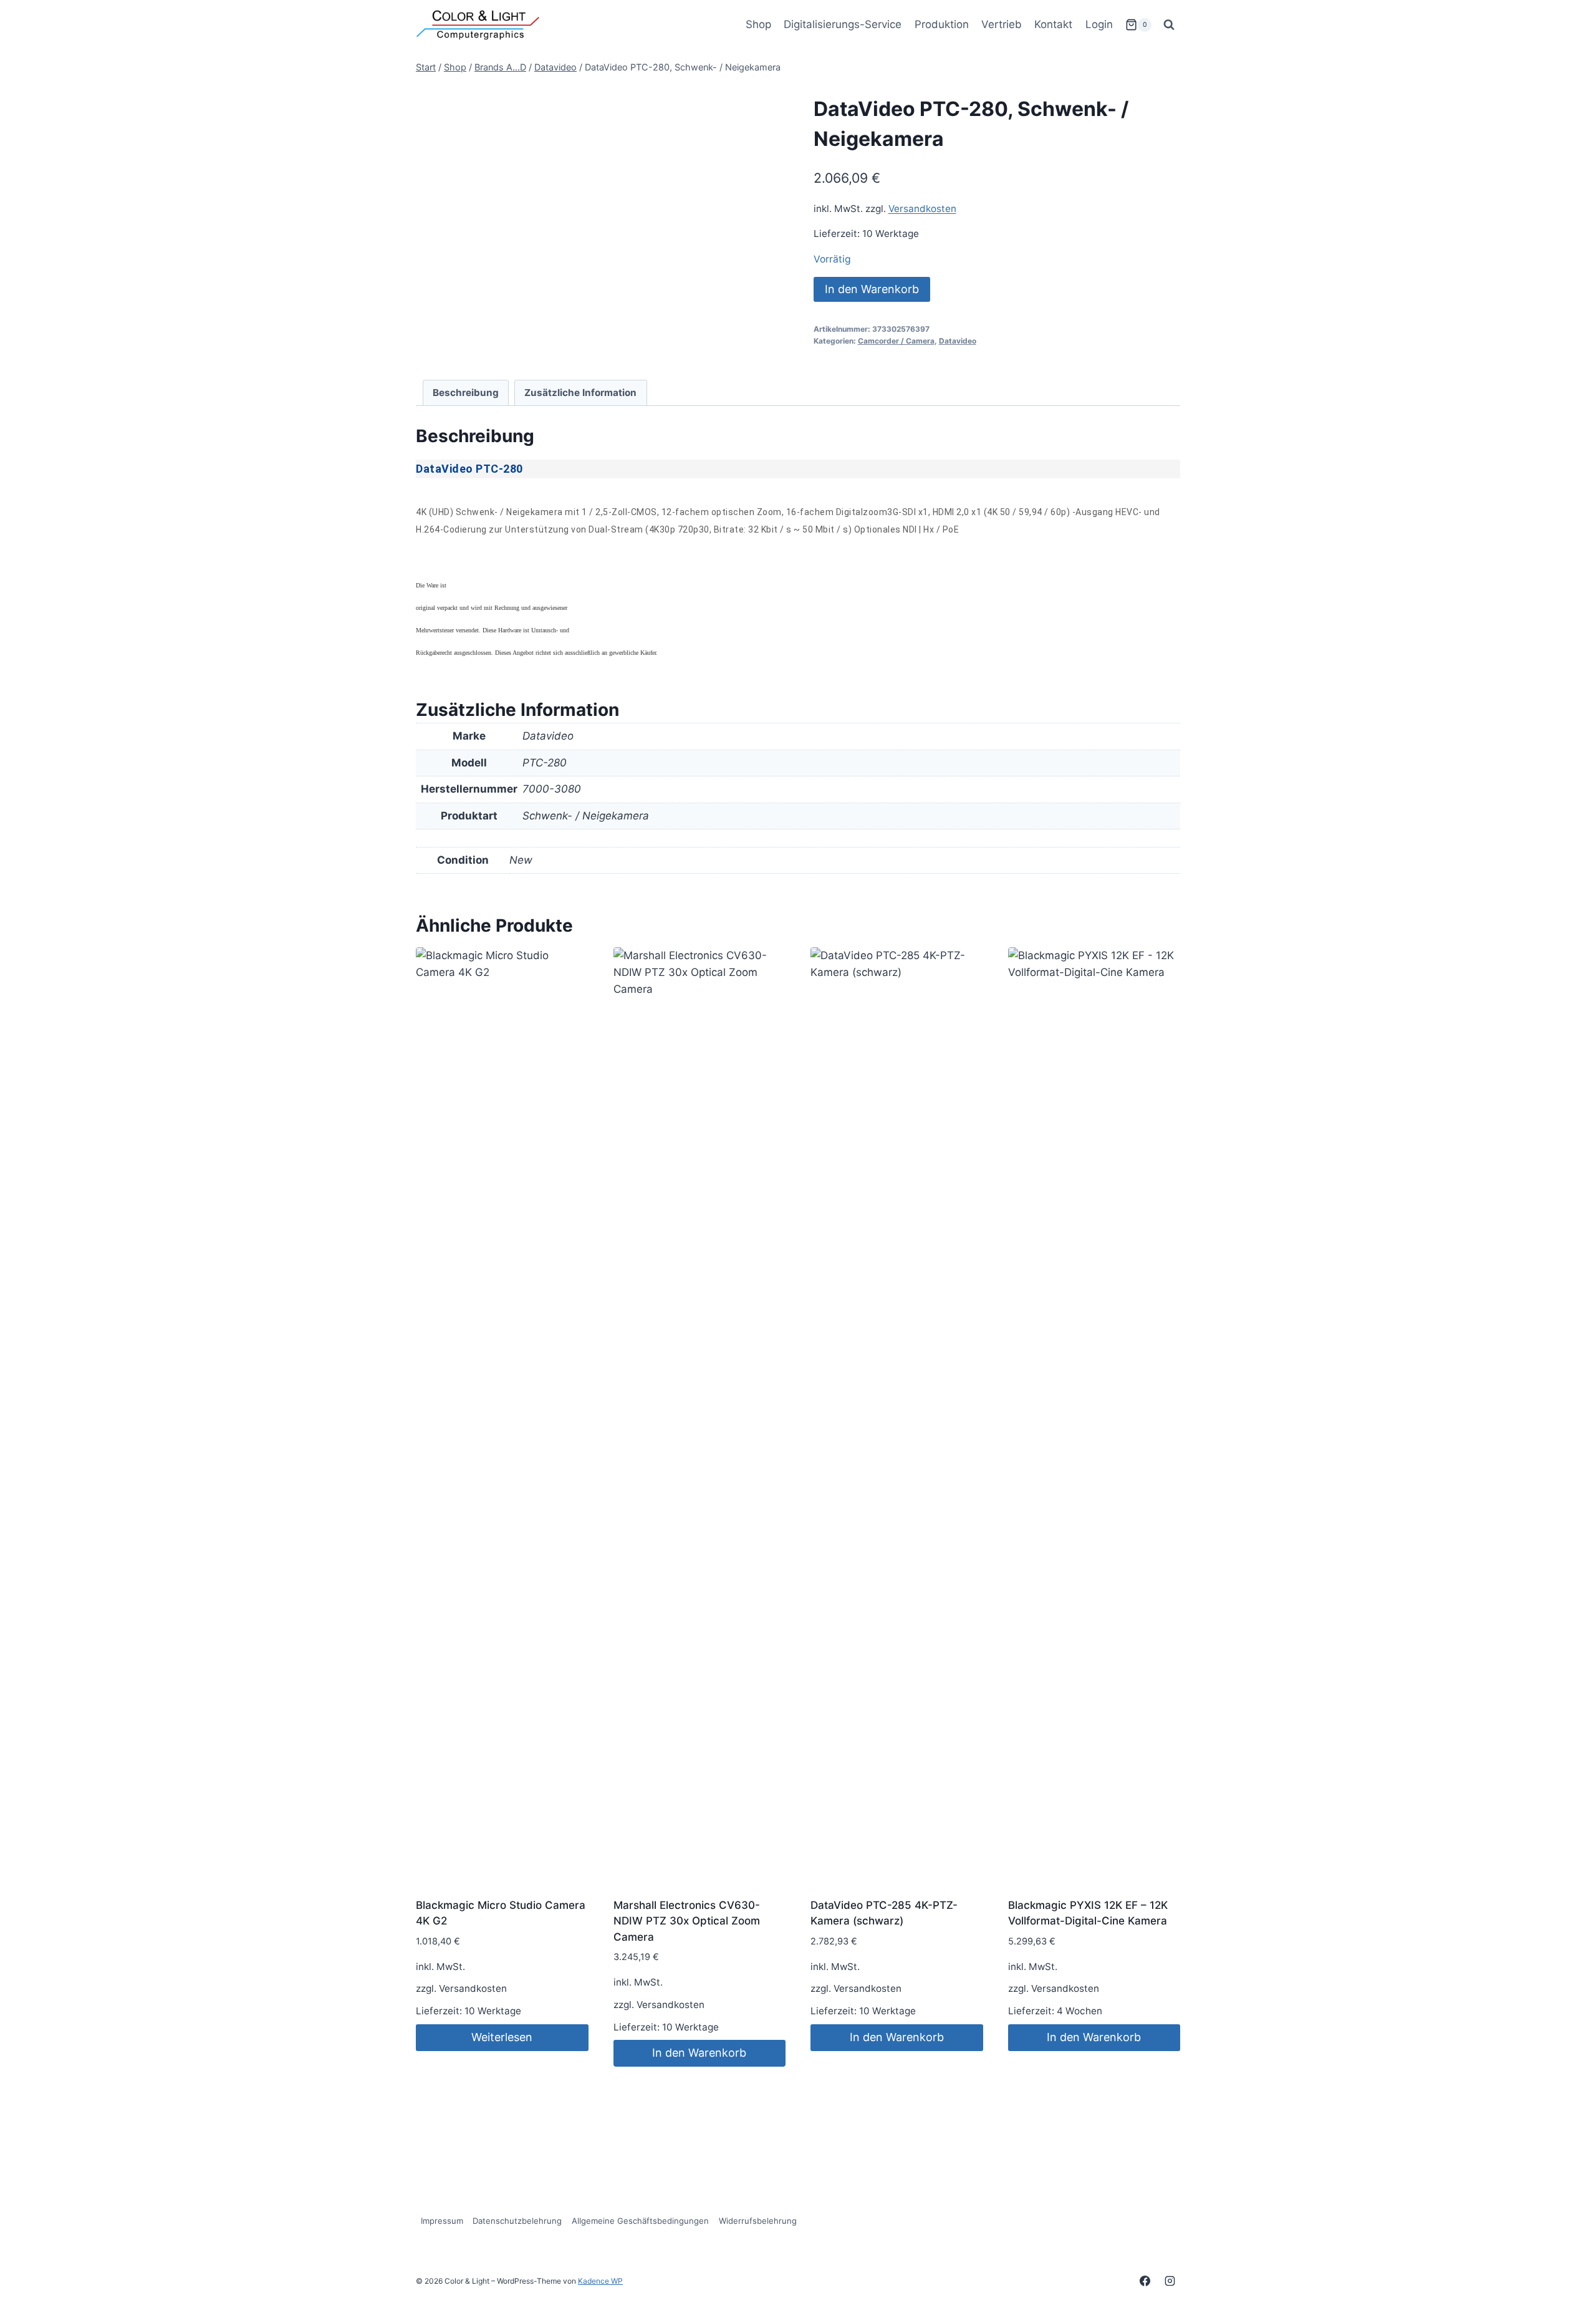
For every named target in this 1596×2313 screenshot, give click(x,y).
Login (1099, 24)
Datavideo (958, 341)
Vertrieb (1002, 24)
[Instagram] (1170, 2281)
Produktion (942, 24)
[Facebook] (1145, 2281)
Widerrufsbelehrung (758, 2221)
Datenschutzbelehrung (517, 2221)
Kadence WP (600, 2281)
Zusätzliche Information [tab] (580, 393)
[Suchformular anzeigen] (1169, 25)
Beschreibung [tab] (466, 393)
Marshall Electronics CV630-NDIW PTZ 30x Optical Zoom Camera (687, 1921)
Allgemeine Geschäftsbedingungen (640, 2221)
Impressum (442, 2221)
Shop (758, 24)
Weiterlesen (502, 2037)
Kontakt (1053, 24)
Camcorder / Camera (896, 341)
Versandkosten (922, 209)
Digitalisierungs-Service (843, 24)
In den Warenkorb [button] (699, 2053)
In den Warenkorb (872, 289)
